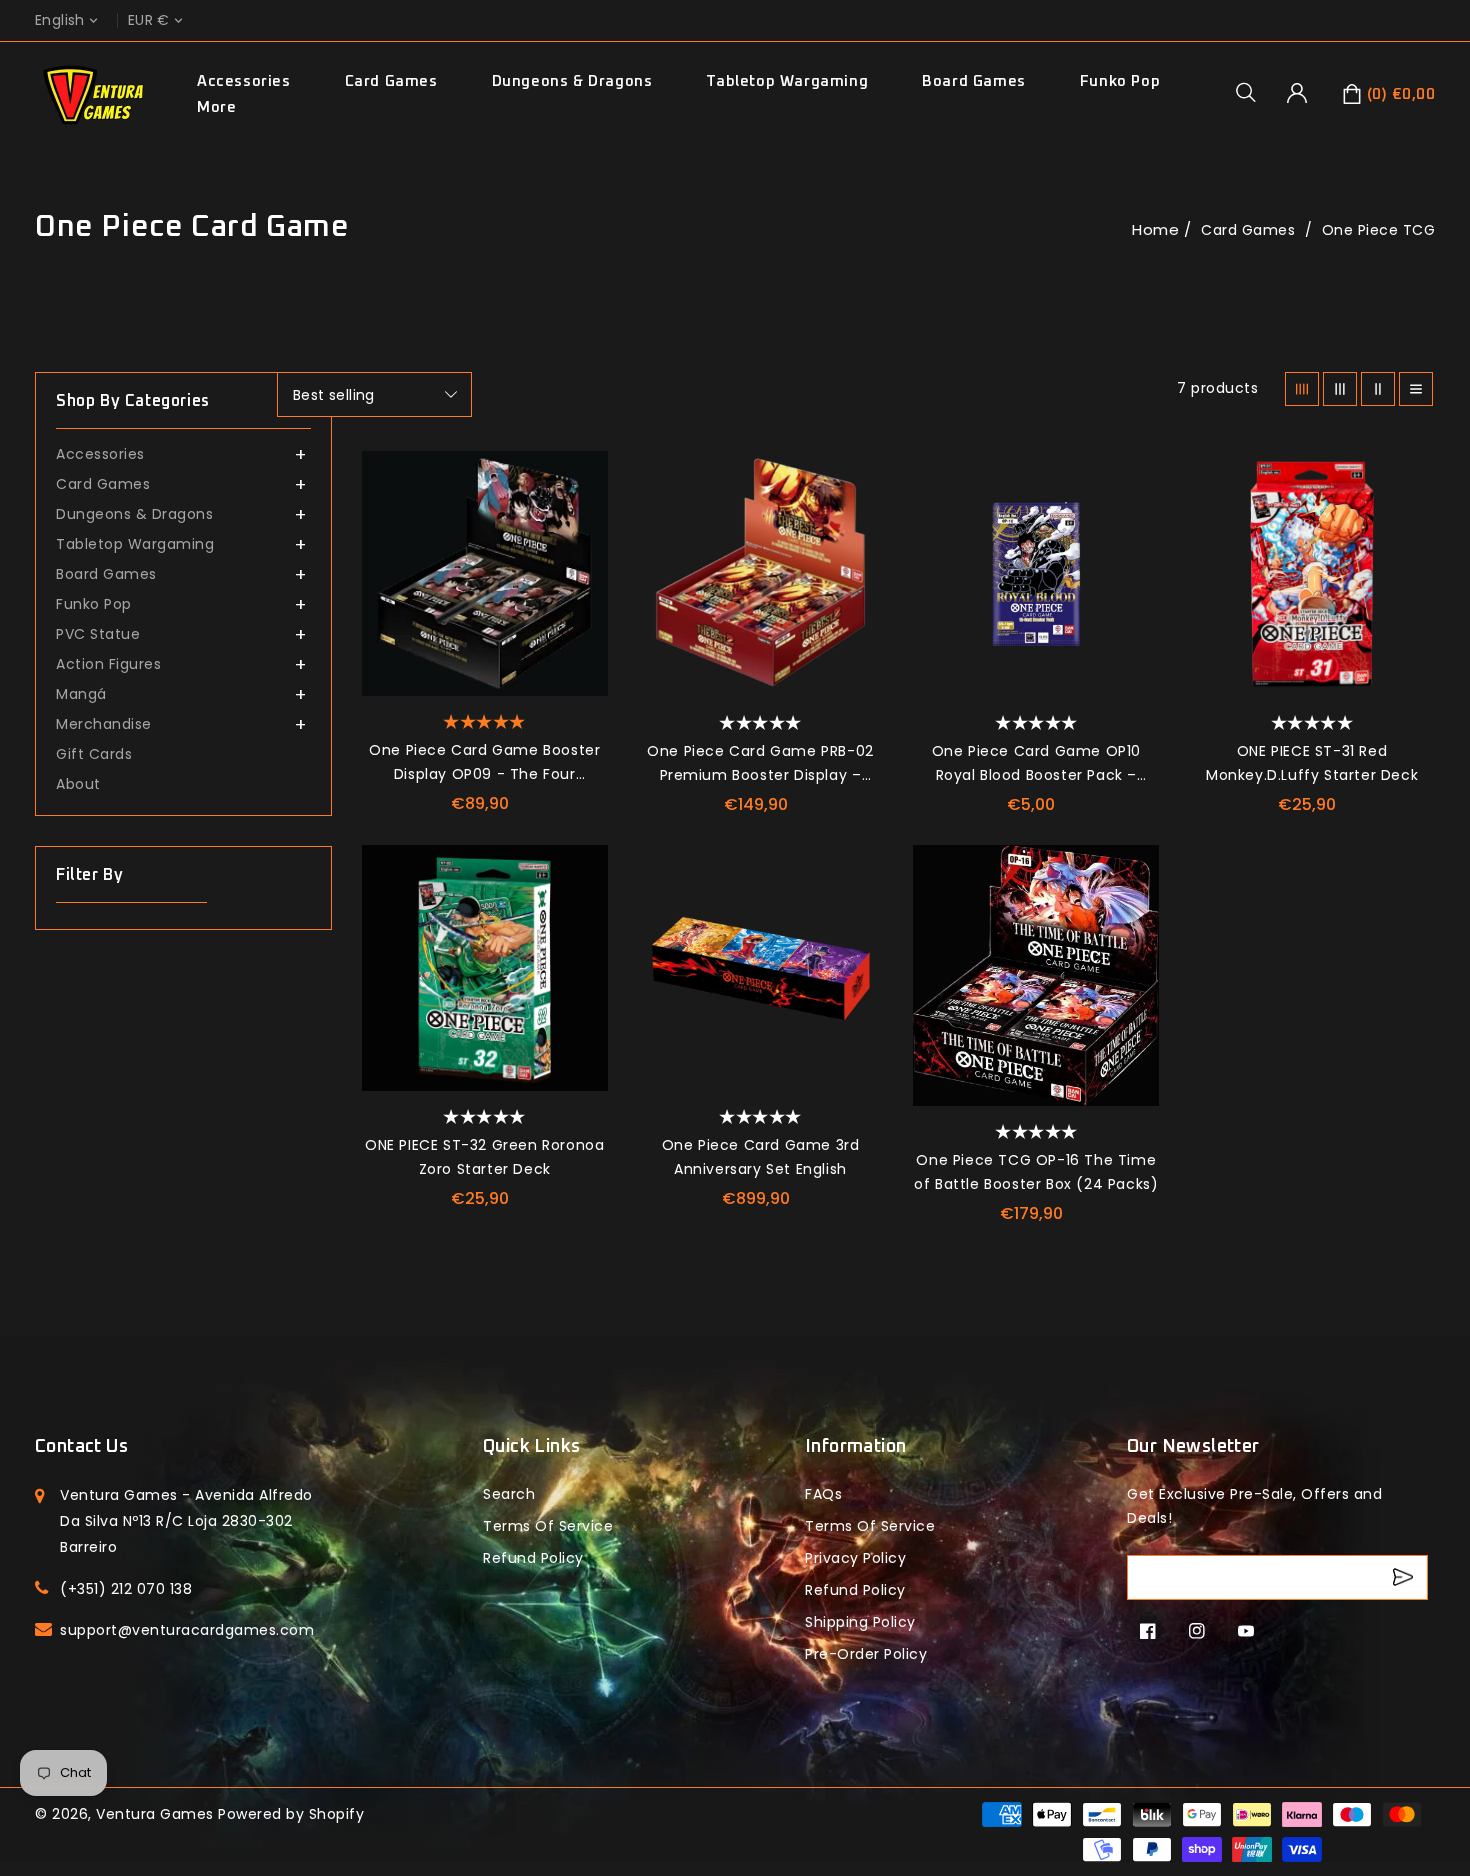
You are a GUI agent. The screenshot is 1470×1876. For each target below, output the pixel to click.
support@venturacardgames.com (187, 1630)
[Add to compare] (583, 521)
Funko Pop (1120, 81)
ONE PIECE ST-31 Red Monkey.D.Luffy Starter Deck (1312, 763)
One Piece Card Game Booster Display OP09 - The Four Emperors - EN (484, 763)
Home (1155, 229)
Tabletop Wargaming (787, 81)
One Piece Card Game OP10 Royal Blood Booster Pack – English (1036, 764)
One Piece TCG (1379, 230)
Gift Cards (94, 754)
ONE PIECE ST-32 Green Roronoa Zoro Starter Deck (484, 1157)
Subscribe (1405, 1577)
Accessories (244, 81)
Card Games (391, 81)
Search (509, 1494)
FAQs (823, 1494)
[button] (1253, 92)
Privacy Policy (855, 1558)
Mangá (81, 694)
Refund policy (533, 1558)
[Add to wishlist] (583, 476)
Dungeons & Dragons (572, 81)
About (78, 784)
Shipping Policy (860, 1622)
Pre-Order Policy (866, 1654)
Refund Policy (855, 1590)
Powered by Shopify (291, 1814)
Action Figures (108, 664)
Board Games (974, 81)
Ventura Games (155, 1814)
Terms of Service (548, 1526)
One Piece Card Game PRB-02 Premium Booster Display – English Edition (760, 764)
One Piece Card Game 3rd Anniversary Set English (761, 1157)
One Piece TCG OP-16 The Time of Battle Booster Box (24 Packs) (1036, 1172)
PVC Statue (98, 634)
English (60, 20)
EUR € (149, 20)
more (216, 107)
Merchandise (104, 724)
